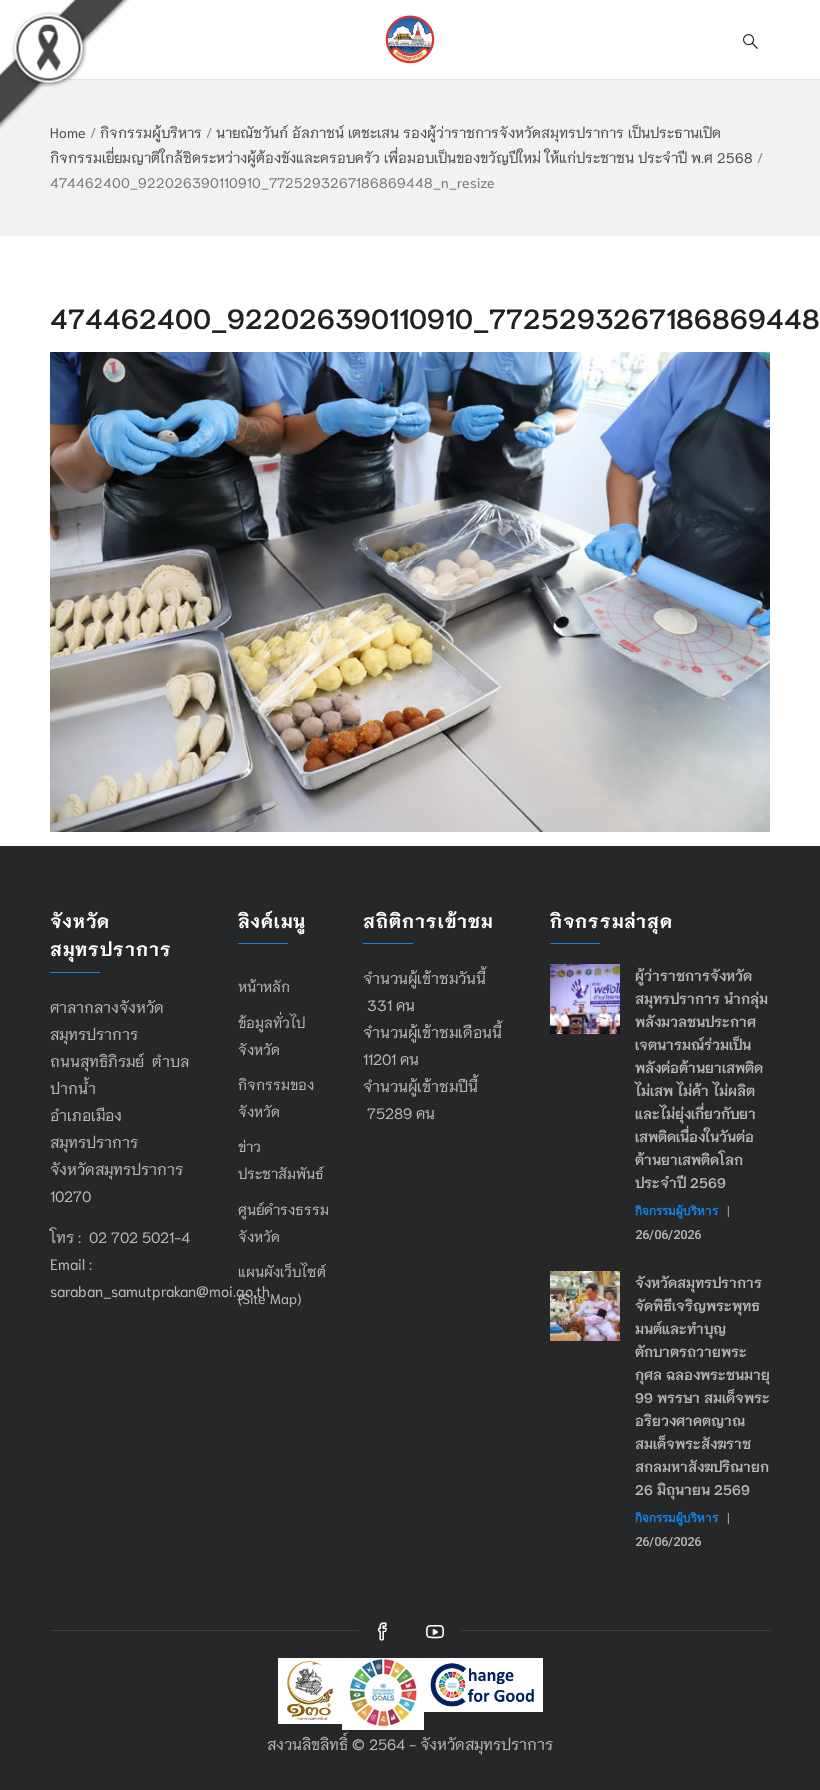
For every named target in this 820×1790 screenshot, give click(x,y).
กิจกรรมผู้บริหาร (151, 132)
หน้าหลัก (264, 986)
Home (68, 132)
